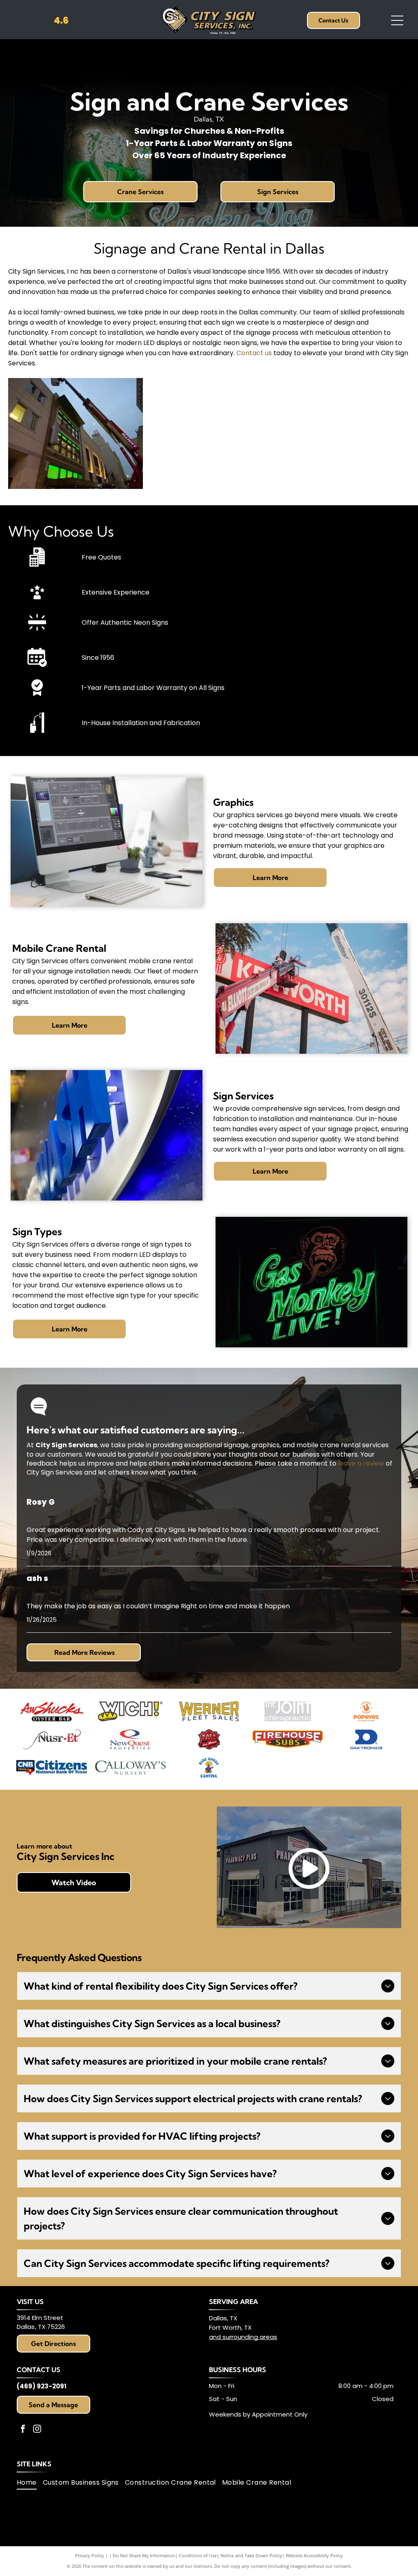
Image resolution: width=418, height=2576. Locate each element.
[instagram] (37, 2430)
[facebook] (23, 2430)
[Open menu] (397, 20)
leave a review (361, 1463)
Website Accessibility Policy (314, 2555)
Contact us (254, 353)
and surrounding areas (243, 2337)
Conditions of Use (198, 2555)
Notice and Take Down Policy (251, 2555)
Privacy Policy (90, 2555)
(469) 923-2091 (42, 2386)
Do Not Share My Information (144, 2555)
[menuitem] (30, 2483)
